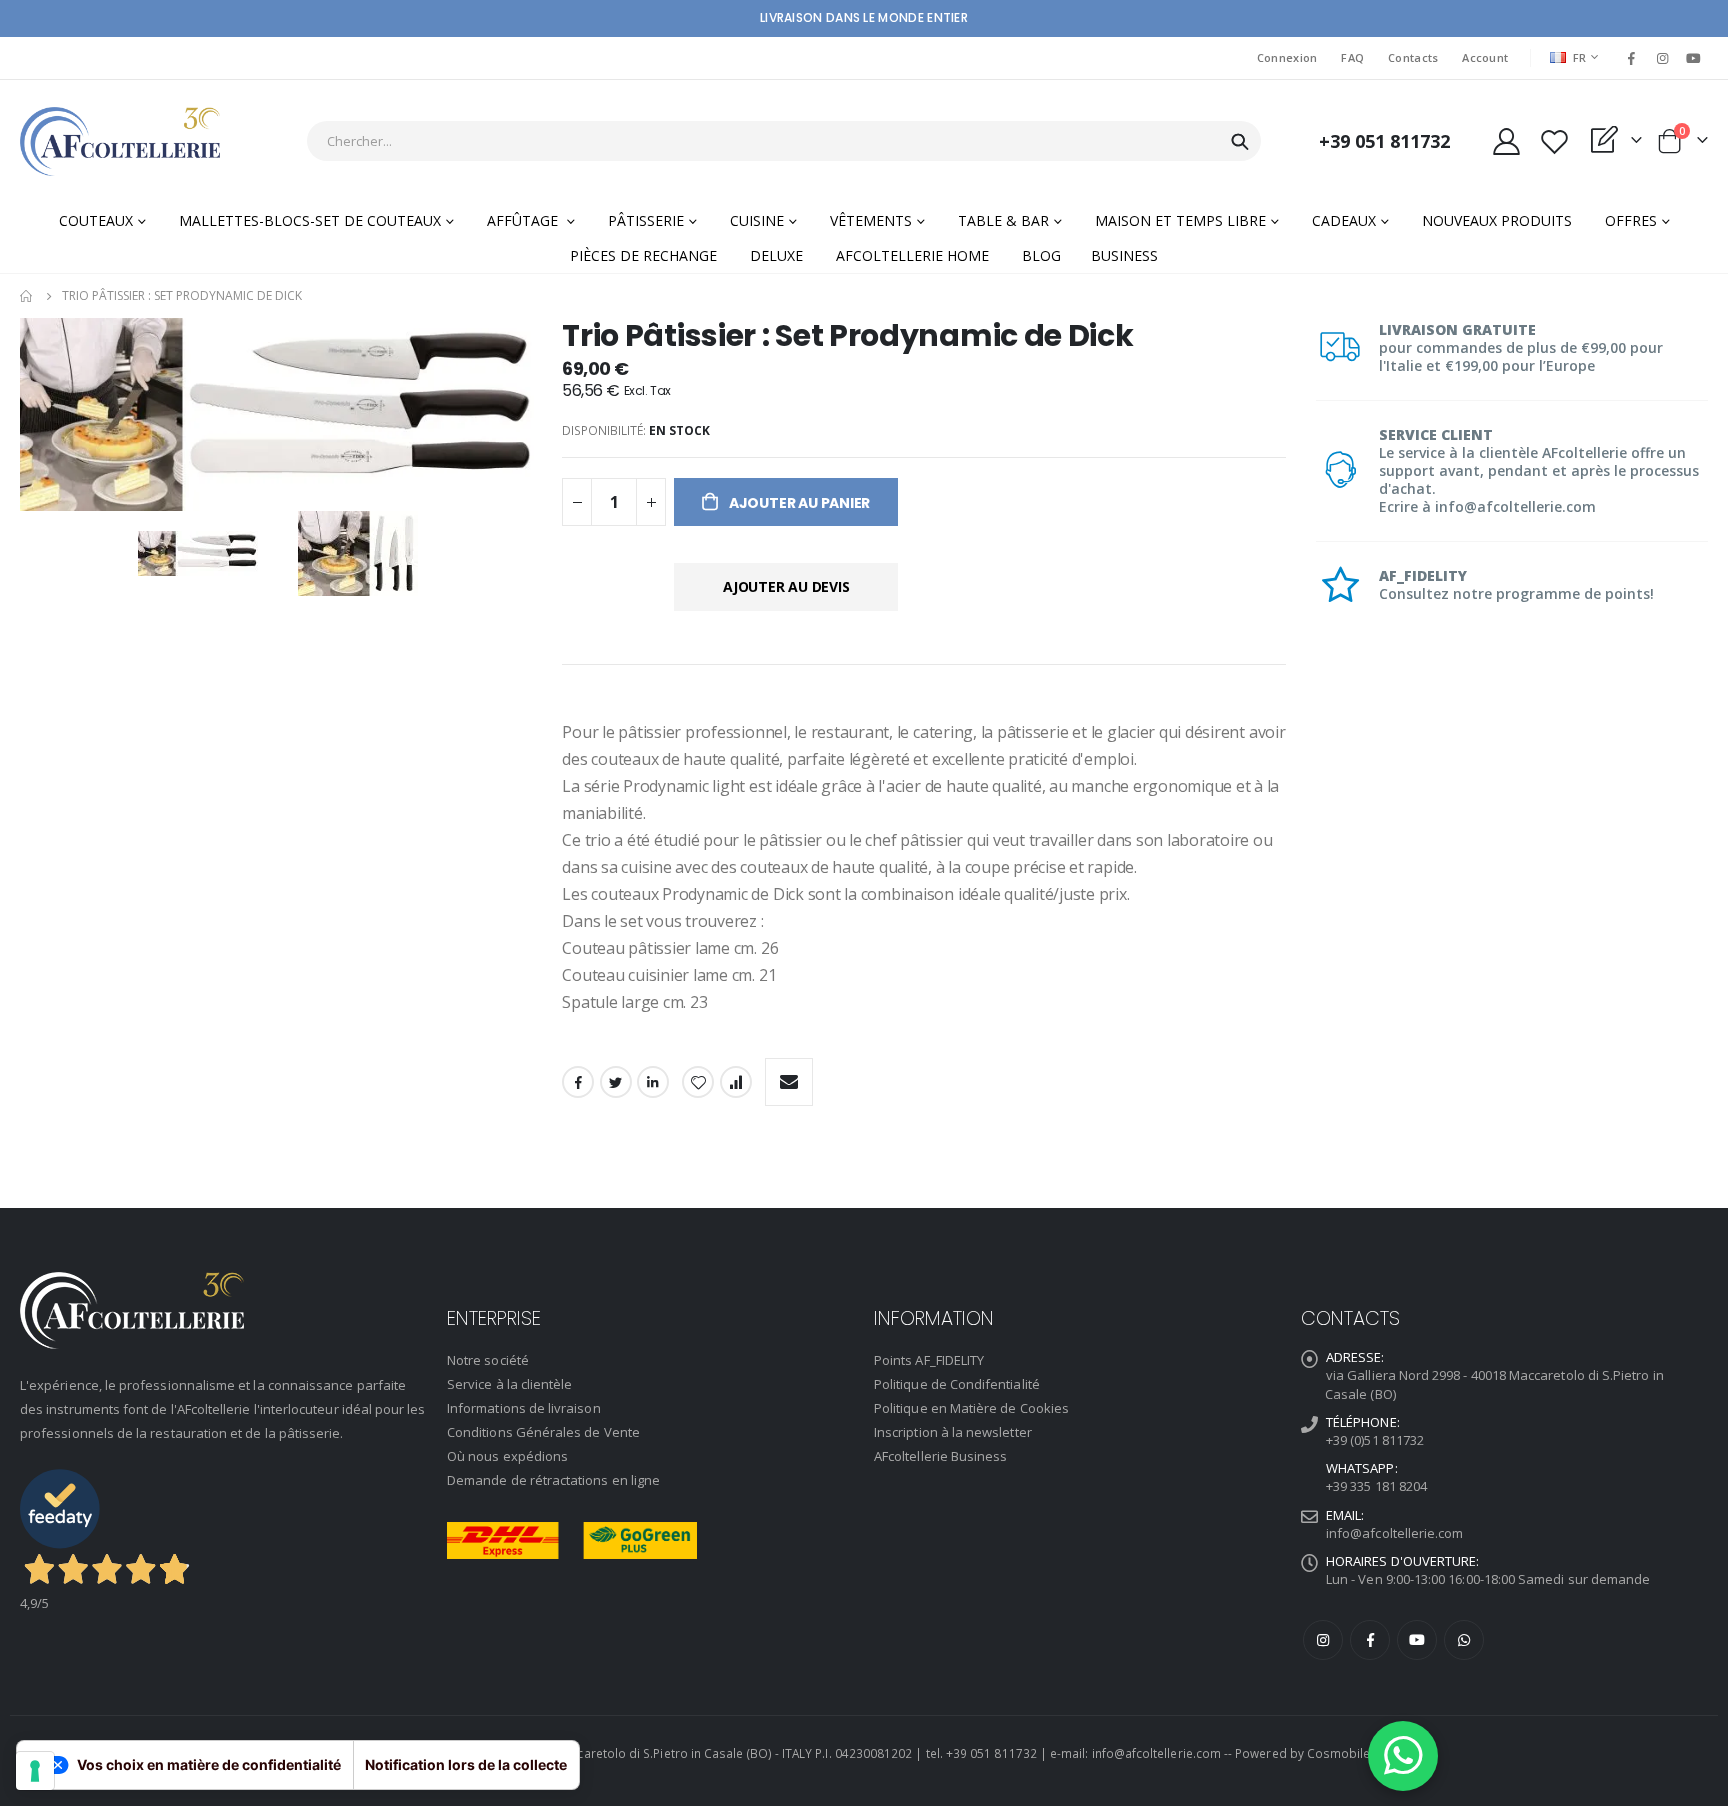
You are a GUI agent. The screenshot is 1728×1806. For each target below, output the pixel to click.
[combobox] (784, 141)
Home (27, 296)
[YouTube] (1694, 58)
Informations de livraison (524, 1408)
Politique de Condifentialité (957, 1384)
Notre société (488, 1360)
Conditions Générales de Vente (543, 1432)
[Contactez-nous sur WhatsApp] (1403, 1756)
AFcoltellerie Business (940, 1456)
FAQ (1352, 57)
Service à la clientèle (509, 1384)
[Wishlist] (1554, 141)
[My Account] (1506, 141)
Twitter (616, 1082)
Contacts (1413, 57)
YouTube (1417, 1640)
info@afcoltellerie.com (1394, 1533)
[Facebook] (1631, 58)
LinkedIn (653, 1082)
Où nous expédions (507, 1456)
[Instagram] (1663, 58)
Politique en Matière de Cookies (971, 1408)
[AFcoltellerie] (120, 141)
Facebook (578, 1082)
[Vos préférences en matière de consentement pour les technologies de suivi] (35, 1771)
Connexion (1287, 57)
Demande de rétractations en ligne (553, 1480)
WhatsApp (1464, 1640)
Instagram (1323, 1640)
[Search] (1240, 142)
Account (1485, 57)
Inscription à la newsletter (953, 1432)
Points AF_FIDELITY (929, 1360)
